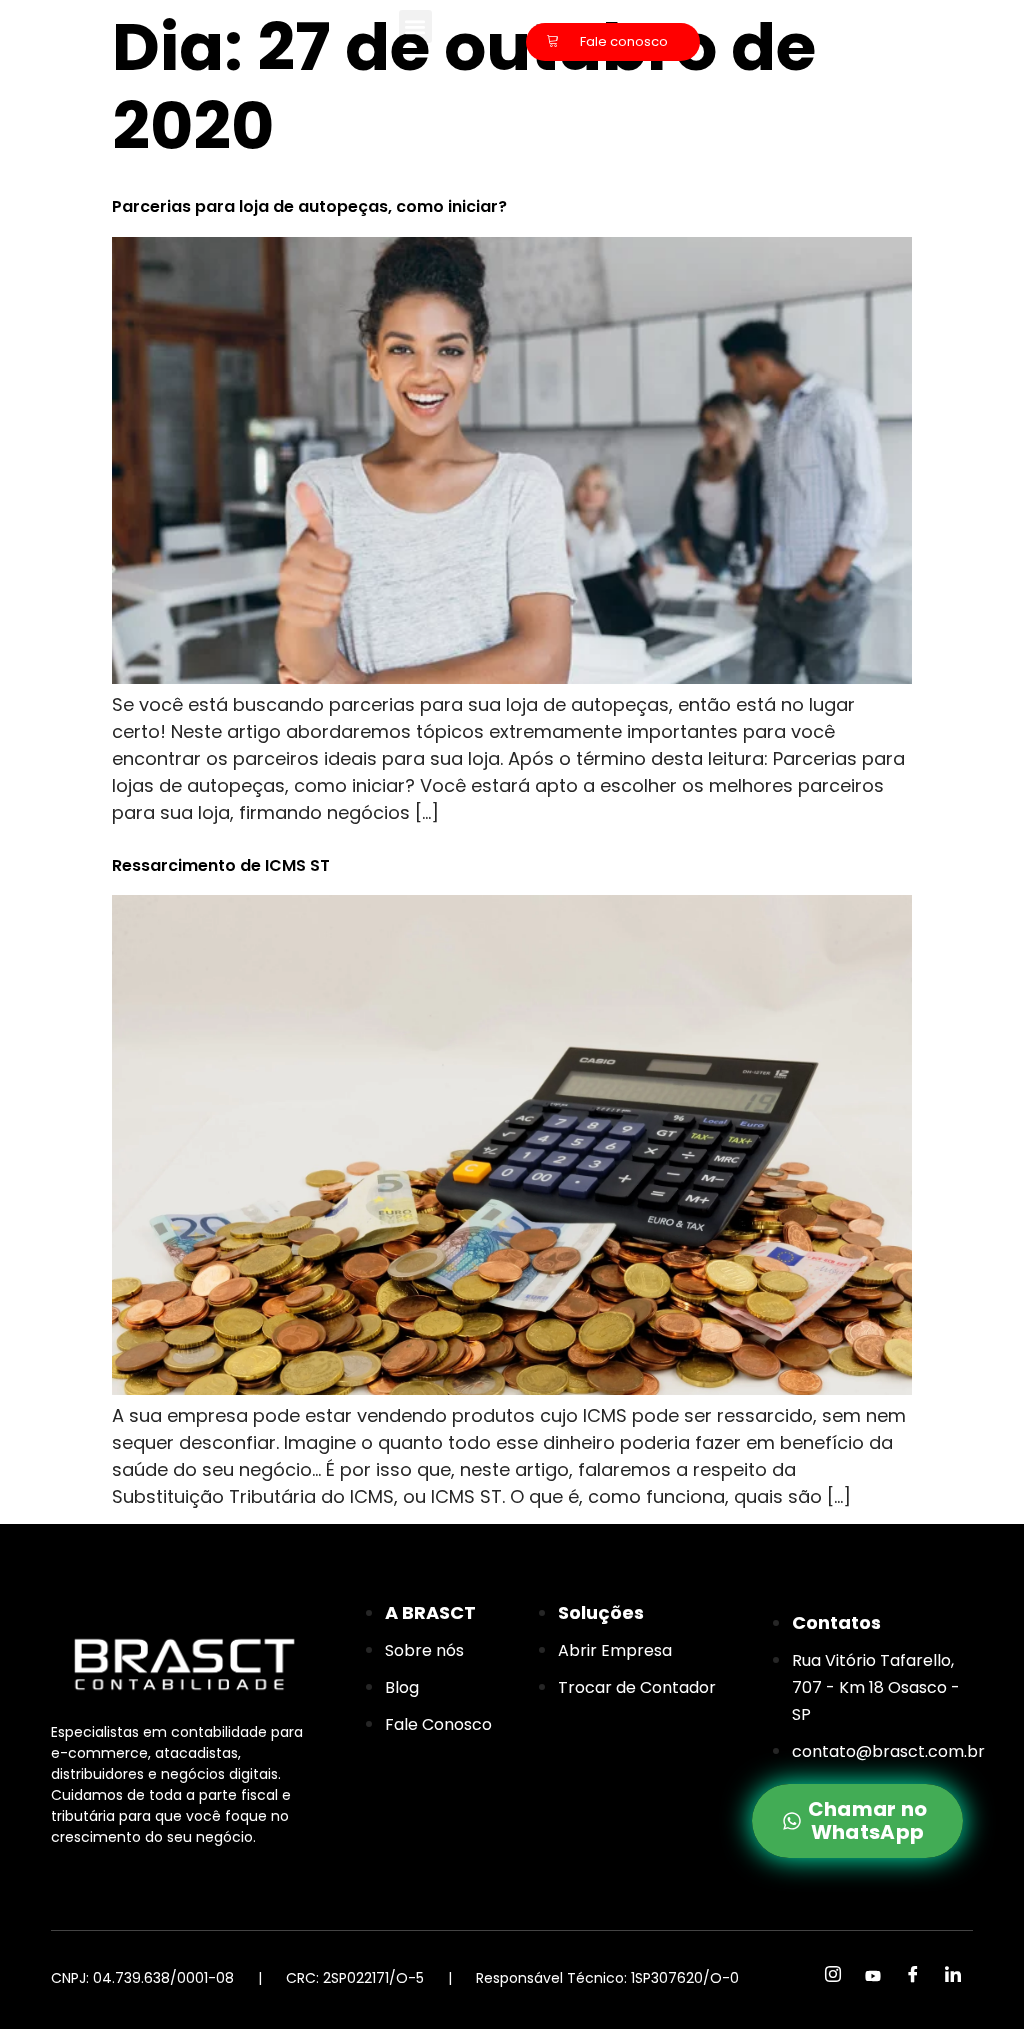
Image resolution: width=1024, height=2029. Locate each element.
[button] (415, 26)
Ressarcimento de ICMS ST (221, 865)
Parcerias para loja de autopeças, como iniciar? (309, 206)
